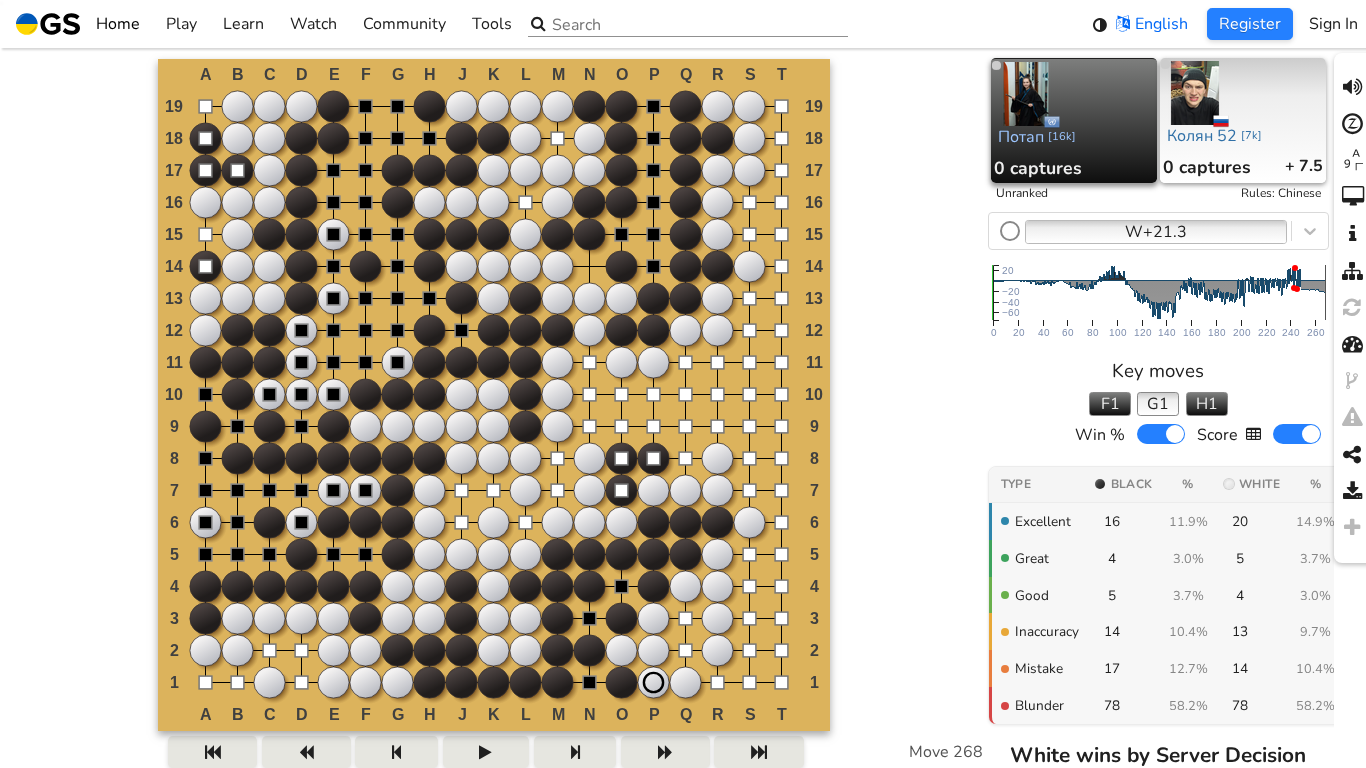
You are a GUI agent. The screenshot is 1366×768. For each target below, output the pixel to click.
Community (404, 24)
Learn (243, 24)
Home (118, 24)
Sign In (1333, 24)
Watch (313, 24)
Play (181, 24)
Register (1250, 24)
